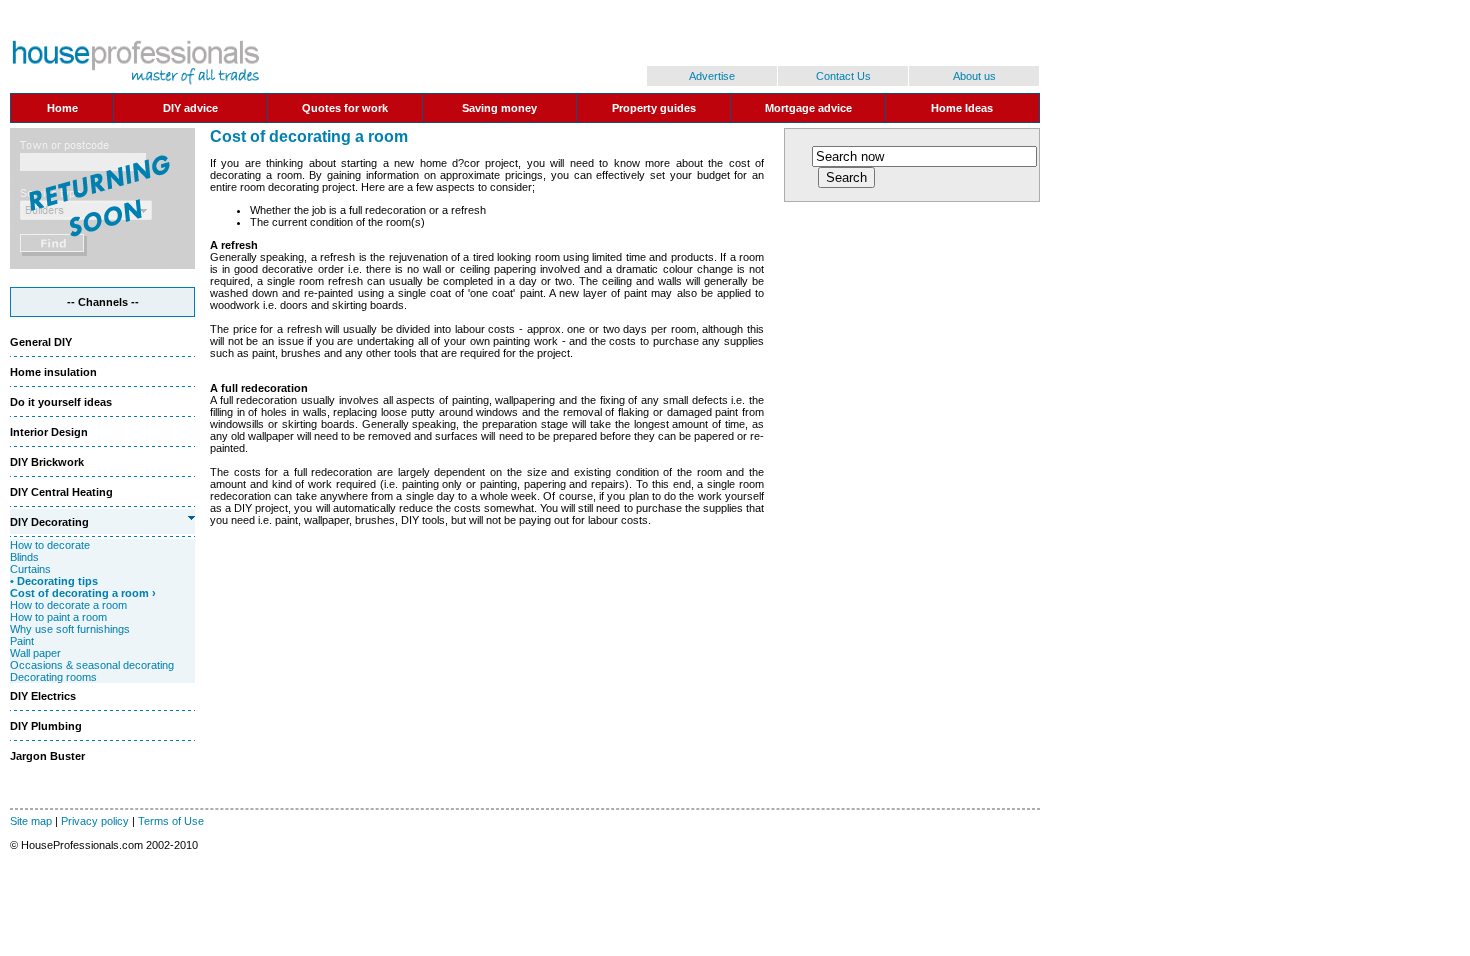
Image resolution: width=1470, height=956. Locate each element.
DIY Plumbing (46, 726)
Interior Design (49, 432)
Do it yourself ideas (61, 402)
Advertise (712, 76)
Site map (31, 821)
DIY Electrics (43, 696)
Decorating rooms (53, 677)
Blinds (24, 557)
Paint (22, 641)
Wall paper (35, 653)
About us (974, 76)
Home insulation (53, 372)
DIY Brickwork (47, 462)
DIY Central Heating (61, 492)
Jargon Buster (47, 756)
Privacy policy (95, 821)
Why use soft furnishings (70, 629)
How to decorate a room (68, 605)
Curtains (30, 569)
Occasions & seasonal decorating (92, 665)
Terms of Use (171, 821)
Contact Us (843, 76)
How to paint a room (58, 617)
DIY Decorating (49, 522)
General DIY (41, 342)
